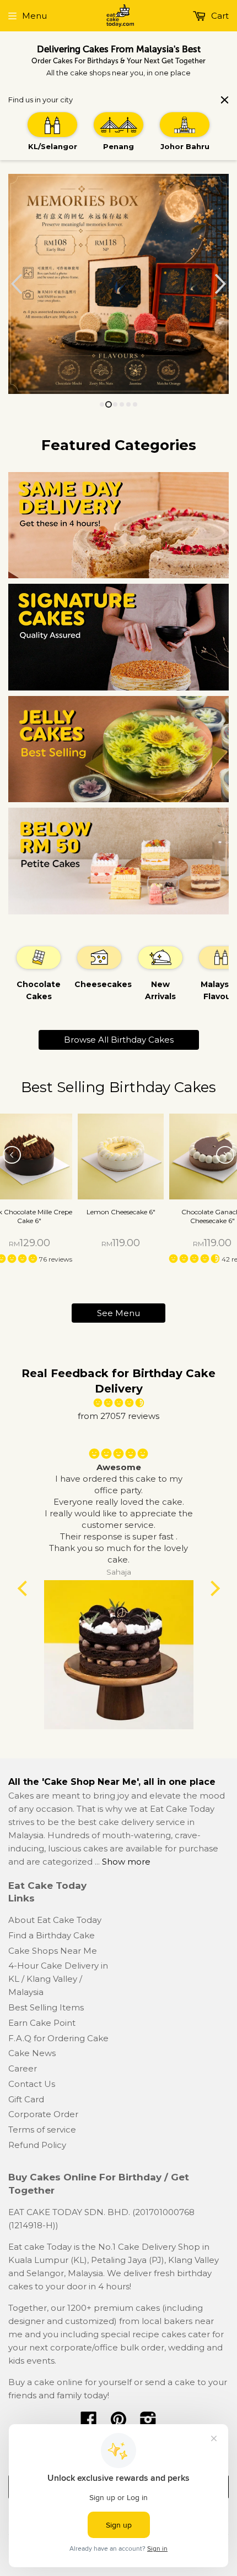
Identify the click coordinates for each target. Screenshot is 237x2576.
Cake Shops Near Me (53, 1951)
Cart (219, 16)
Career (23, 2068)
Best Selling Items (46, 2007)
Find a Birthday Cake (52, 1935)
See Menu (118, 1313)
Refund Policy (37, 2145)
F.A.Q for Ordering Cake (58, 2038)
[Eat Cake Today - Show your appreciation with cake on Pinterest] (118, 2423)
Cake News (32, 2053)
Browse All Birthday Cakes (119, 1040)
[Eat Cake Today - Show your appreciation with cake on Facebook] (89, 2423)
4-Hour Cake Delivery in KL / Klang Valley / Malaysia (58, 1979)
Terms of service (42, 2130)
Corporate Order (43, 2114)
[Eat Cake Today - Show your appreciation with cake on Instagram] (148, 2423)
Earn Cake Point (42, 2023)
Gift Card (26, 2099)
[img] (118, 1403)
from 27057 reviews (118, 1416)
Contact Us (32, 2084)
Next (222, 284)
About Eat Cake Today (55, 1920)
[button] (195, 1259)
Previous (15, 284)
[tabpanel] (39, 973)
